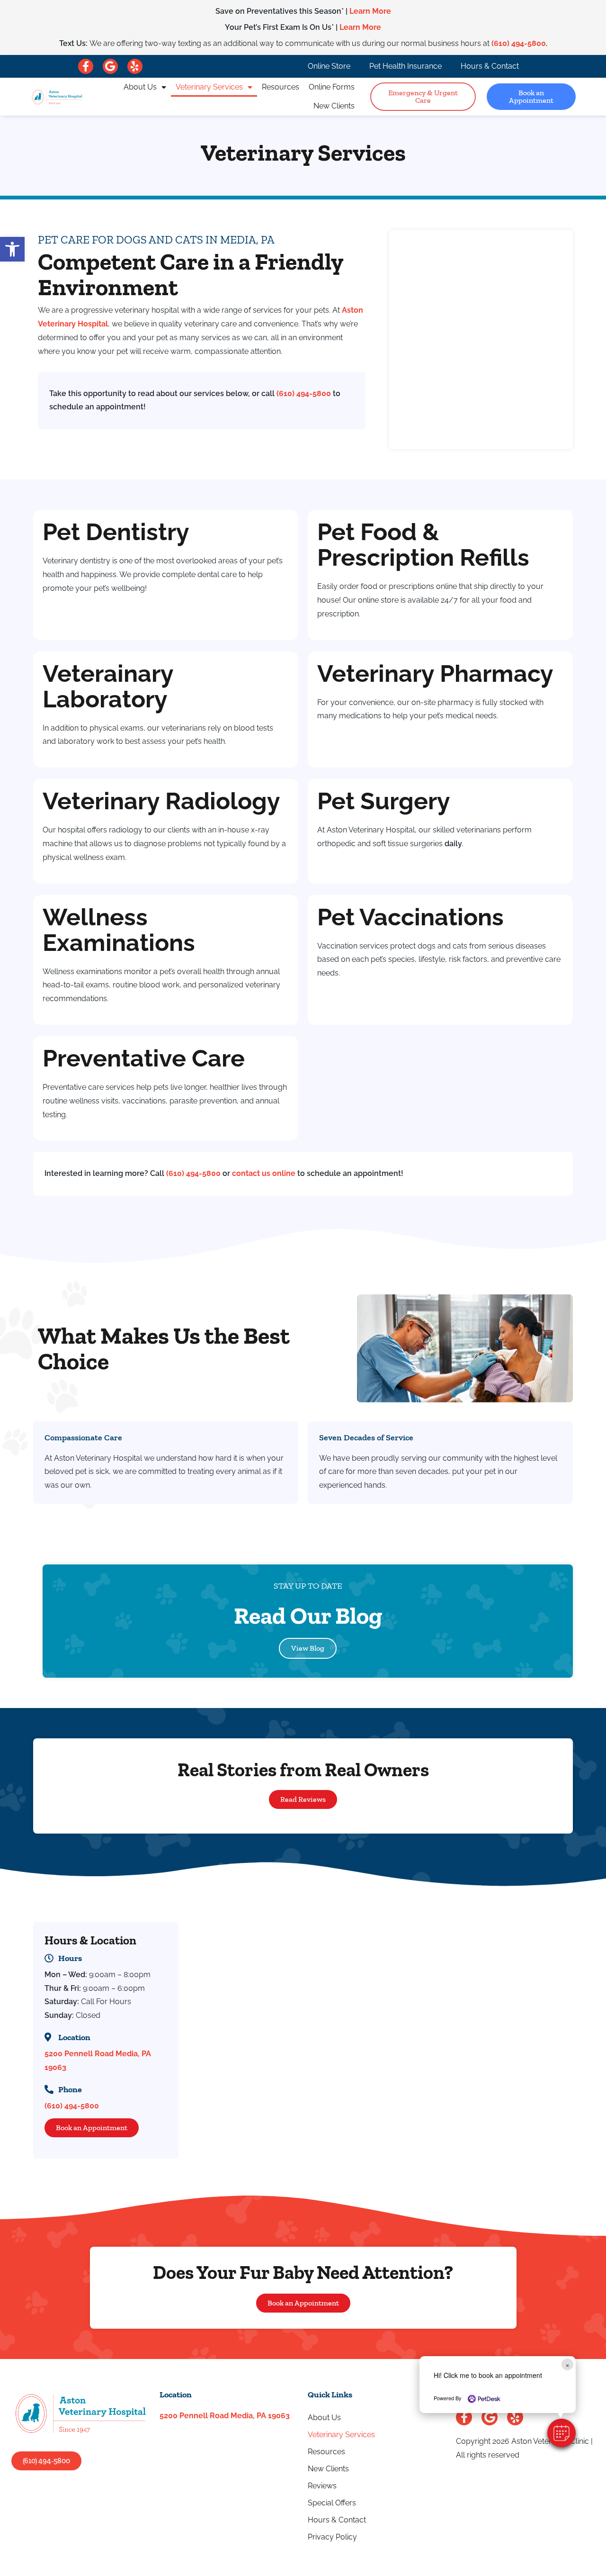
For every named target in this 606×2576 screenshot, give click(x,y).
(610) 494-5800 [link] (519, 43)
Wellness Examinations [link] (119, 930)
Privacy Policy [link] (332, 2537)
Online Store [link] (329, 66)
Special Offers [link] (332, 2503)
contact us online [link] (264, 1173)
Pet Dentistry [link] (116, 532)
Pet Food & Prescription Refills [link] (423, 545)
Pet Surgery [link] (384, 801)
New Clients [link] (334, 106)
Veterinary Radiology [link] (161, 801)
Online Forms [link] (332, 87)
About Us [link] (140, 87)
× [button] (567, 2364)
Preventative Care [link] (144, 1058)
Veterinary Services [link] (209, 87)
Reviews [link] (322, 2486)
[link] (12, 249)
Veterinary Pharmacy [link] (435, 673)
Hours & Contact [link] (490, 66)
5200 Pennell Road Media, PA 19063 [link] (225, 2416)
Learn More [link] (370, 11)
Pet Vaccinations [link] (410, 917)
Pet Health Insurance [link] (405, 66)
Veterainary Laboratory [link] (108, 686)
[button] (561, 2433)
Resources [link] (281, 87)
